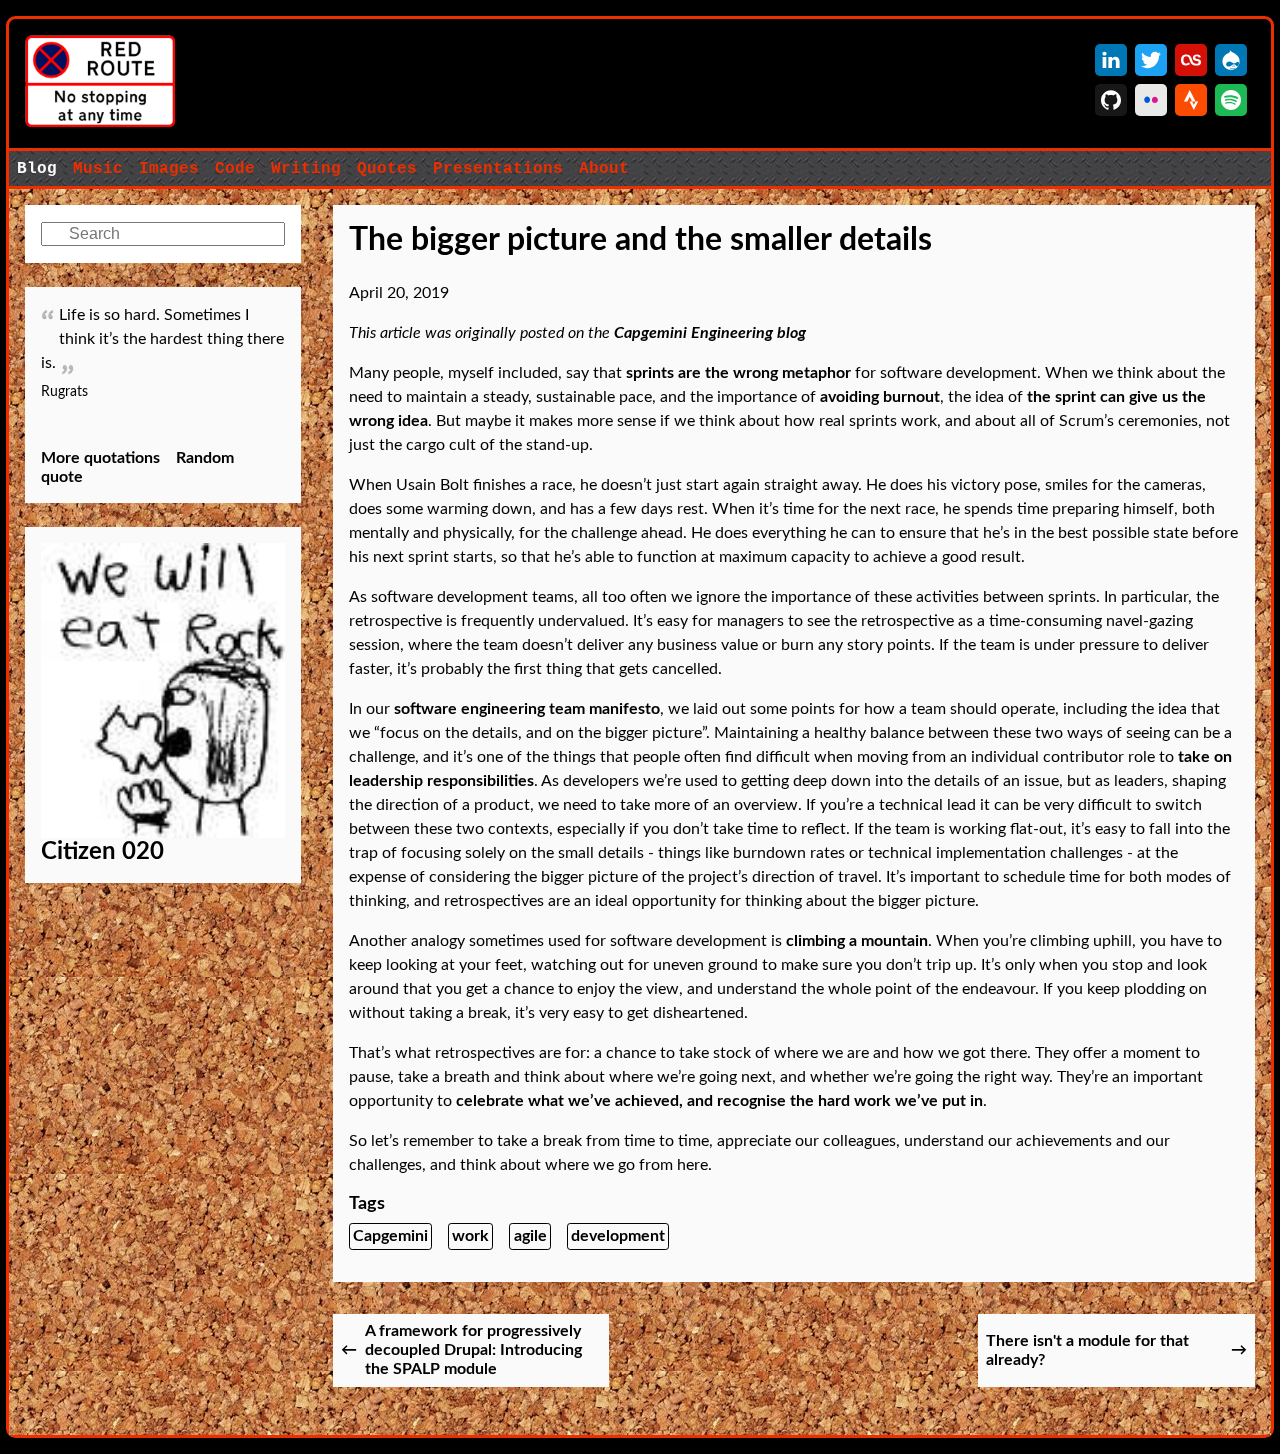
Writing (306, 169)
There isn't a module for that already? (1087, 1350)
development (618, 1236)
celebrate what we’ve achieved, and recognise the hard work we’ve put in (719, 1101)
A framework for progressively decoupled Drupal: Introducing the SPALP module (473, 1350)
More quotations (100, 458)
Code (235, 169)
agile (530, 1236)
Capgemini (390, 1236)
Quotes (387, 169)
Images (169, 169)
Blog (37, 169)
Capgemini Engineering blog (710, 333)
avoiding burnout (880, 397)
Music (98, 169)
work (470, 1236)
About (604, 169)
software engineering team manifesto (527, 709)
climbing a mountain (857, 941)
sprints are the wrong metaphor (738, 373)
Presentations (498, 169)
